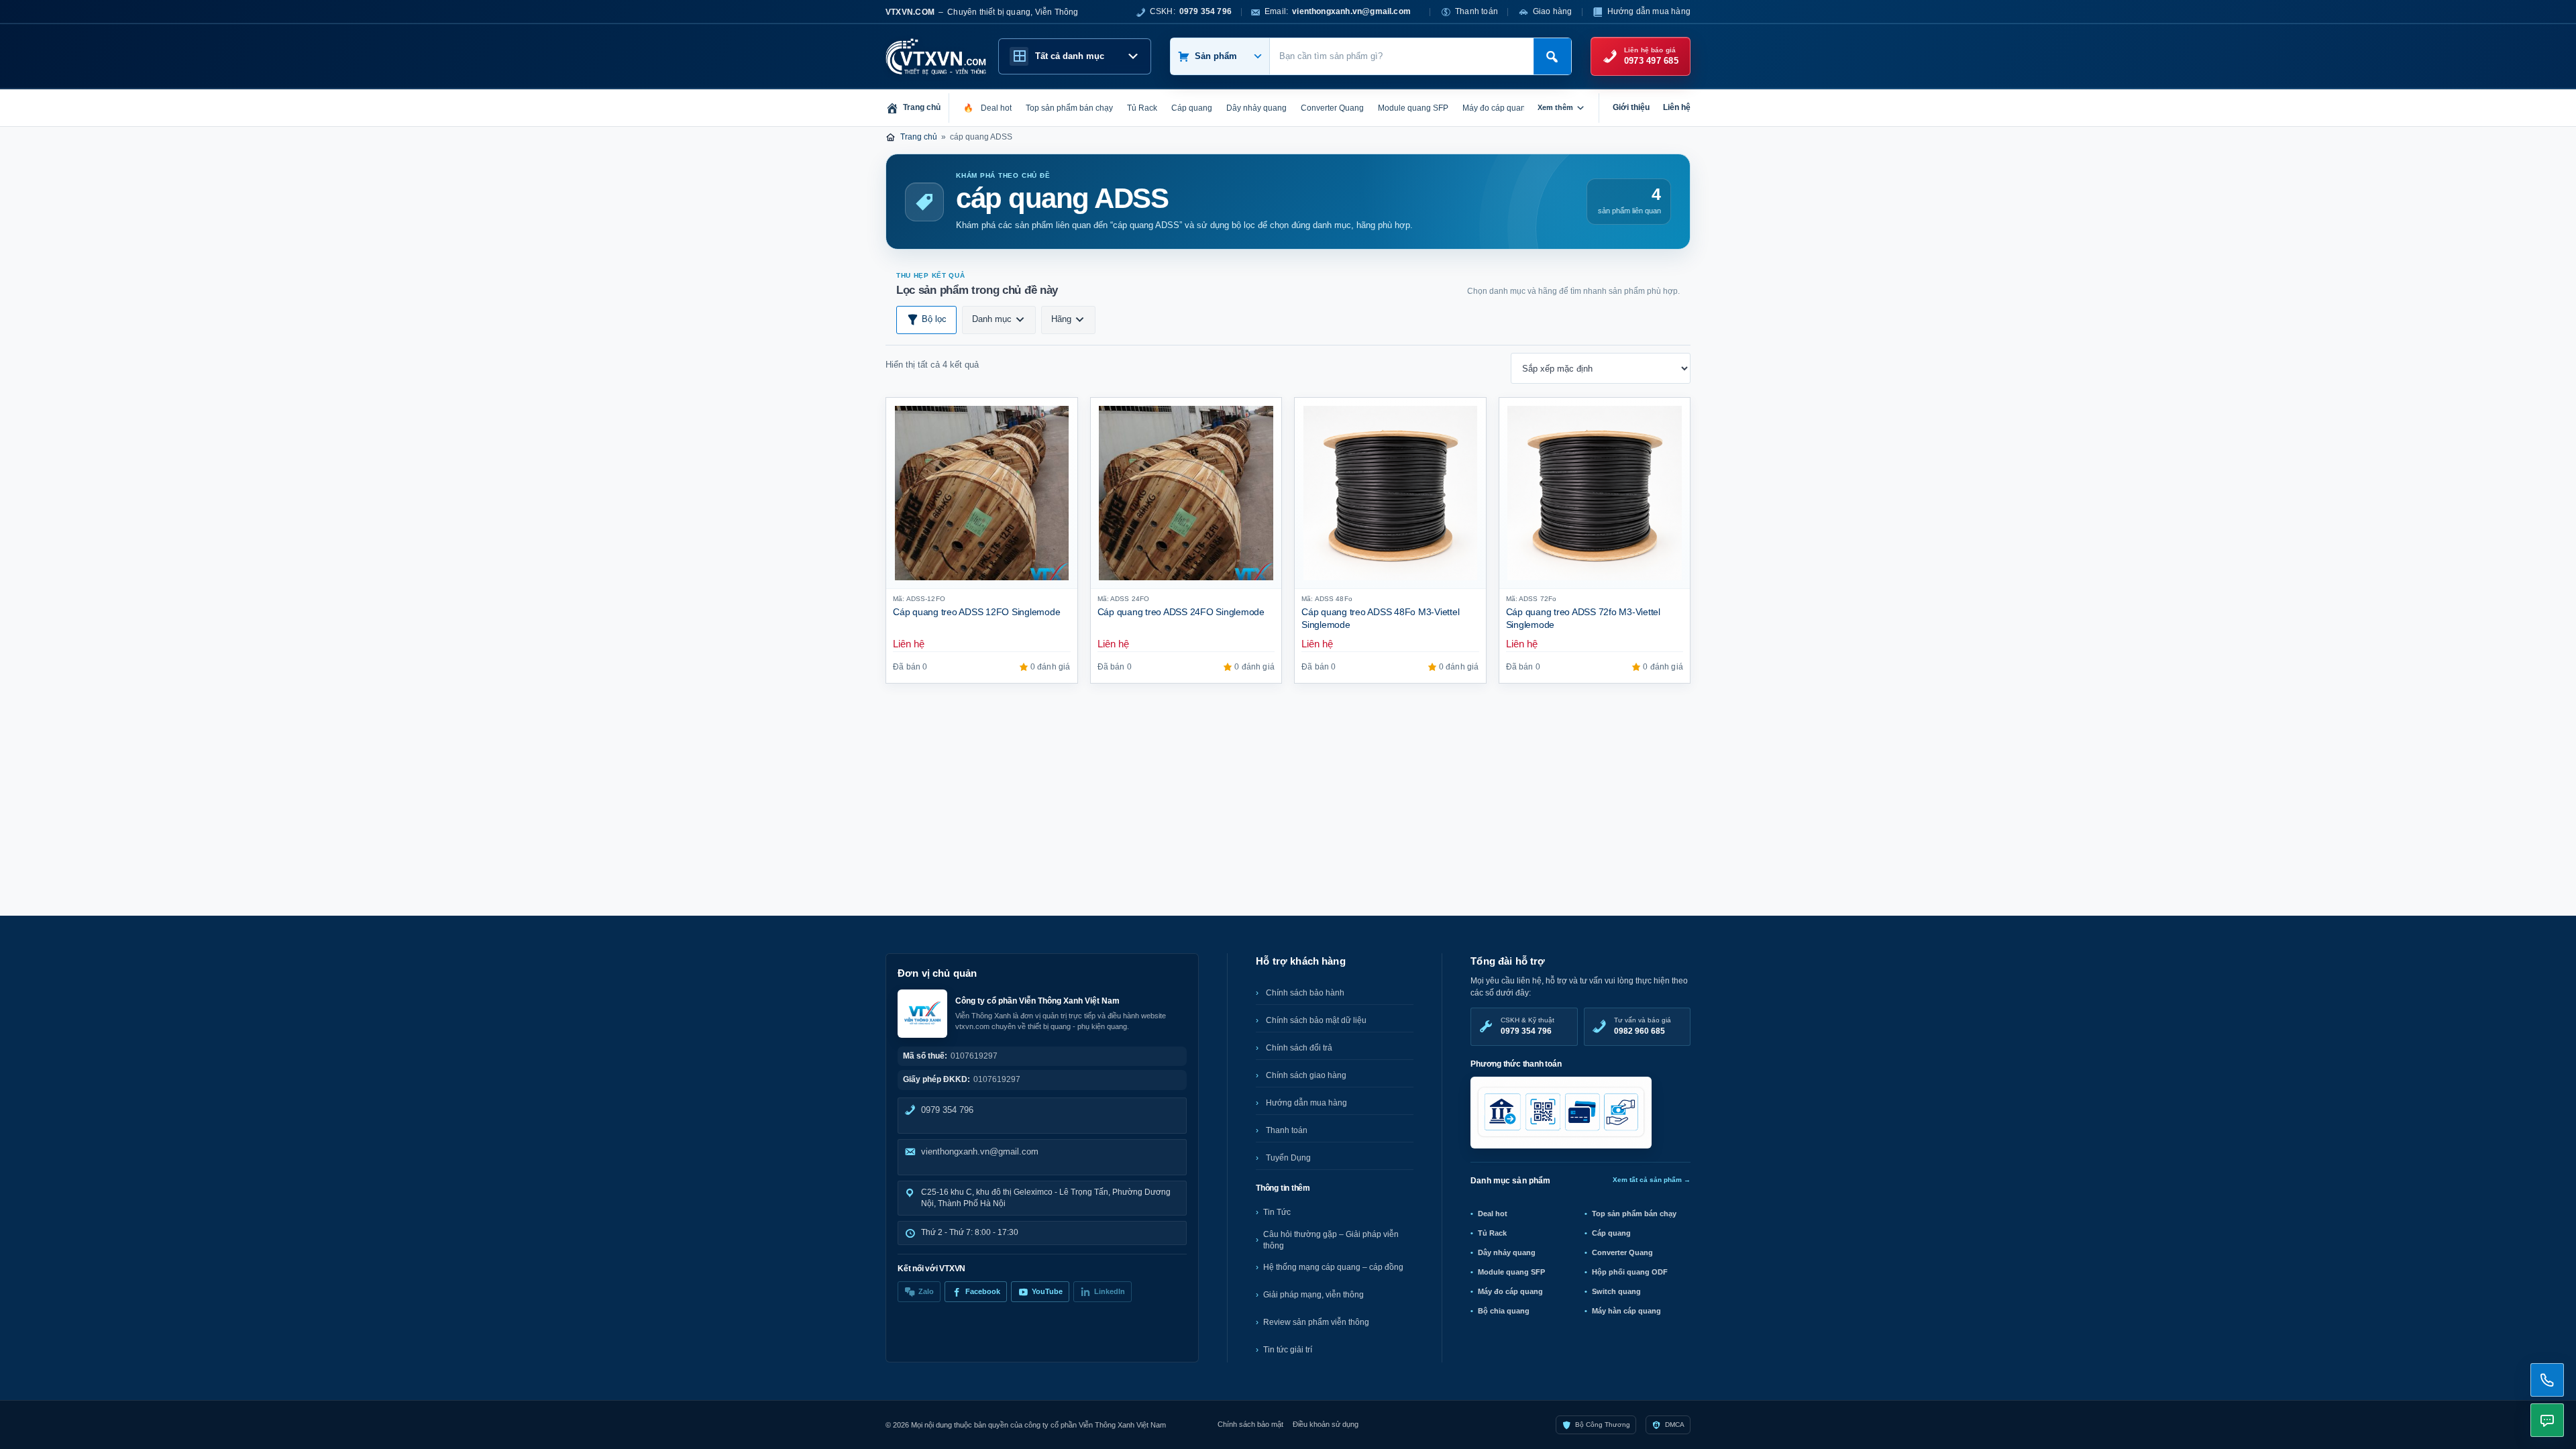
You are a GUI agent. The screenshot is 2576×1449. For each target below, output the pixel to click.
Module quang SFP (1511, 1272)
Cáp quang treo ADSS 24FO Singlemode (1181, 612)
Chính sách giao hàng (1306, 1075)
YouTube (1047, 1291)
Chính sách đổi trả (1299, 1048)
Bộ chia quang (1504, 1311)
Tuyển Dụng (1288, 1158)
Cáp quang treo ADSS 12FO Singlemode (977, 612)
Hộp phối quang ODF (1630, 1272)
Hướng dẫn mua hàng (1649, 11)
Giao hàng (1553, 11)
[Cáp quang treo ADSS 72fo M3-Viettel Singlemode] (1595, 493)
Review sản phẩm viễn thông (1316, 1322)
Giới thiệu (1631, 107)
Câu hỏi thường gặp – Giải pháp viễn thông (1331, 1240)
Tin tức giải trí (1288, 1350)
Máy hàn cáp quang (1626, 1311)
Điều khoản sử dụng (1326, 1424)
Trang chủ (919, 137)
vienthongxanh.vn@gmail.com (980, 1151)
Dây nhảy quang (1507, 1252)
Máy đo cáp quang (1510, 1291)
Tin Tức (1277, 1212)
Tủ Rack (1492, 1233)
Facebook (983, 1291)
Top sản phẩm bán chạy (1634, 1214)
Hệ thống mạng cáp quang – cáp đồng (1333, 1267)
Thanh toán (1477, 11)
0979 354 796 (947, 1110)
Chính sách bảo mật (1250, 1424)
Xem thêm (1555, 107)
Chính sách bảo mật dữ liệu (1316, 1020)
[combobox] (1402, 56)
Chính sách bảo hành (1305, 993)
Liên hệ (1677, 107)
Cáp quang (1611, 1233)
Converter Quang (1622, 1252)
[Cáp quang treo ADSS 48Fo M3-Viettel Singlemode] (1390, 493)
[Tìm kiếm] (1552, 56)
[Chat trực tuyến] (2547, 1420)
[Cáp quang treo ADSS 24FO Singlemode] (1186, 493)
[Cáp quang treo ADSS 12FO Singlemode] (982, 493)
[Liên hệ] (2547, 1380)
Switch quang (1616, 1291)
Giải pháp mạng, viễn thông (1313, 1295)
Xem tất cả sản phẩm (1652, 1180)
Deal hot (1493, 1214)
